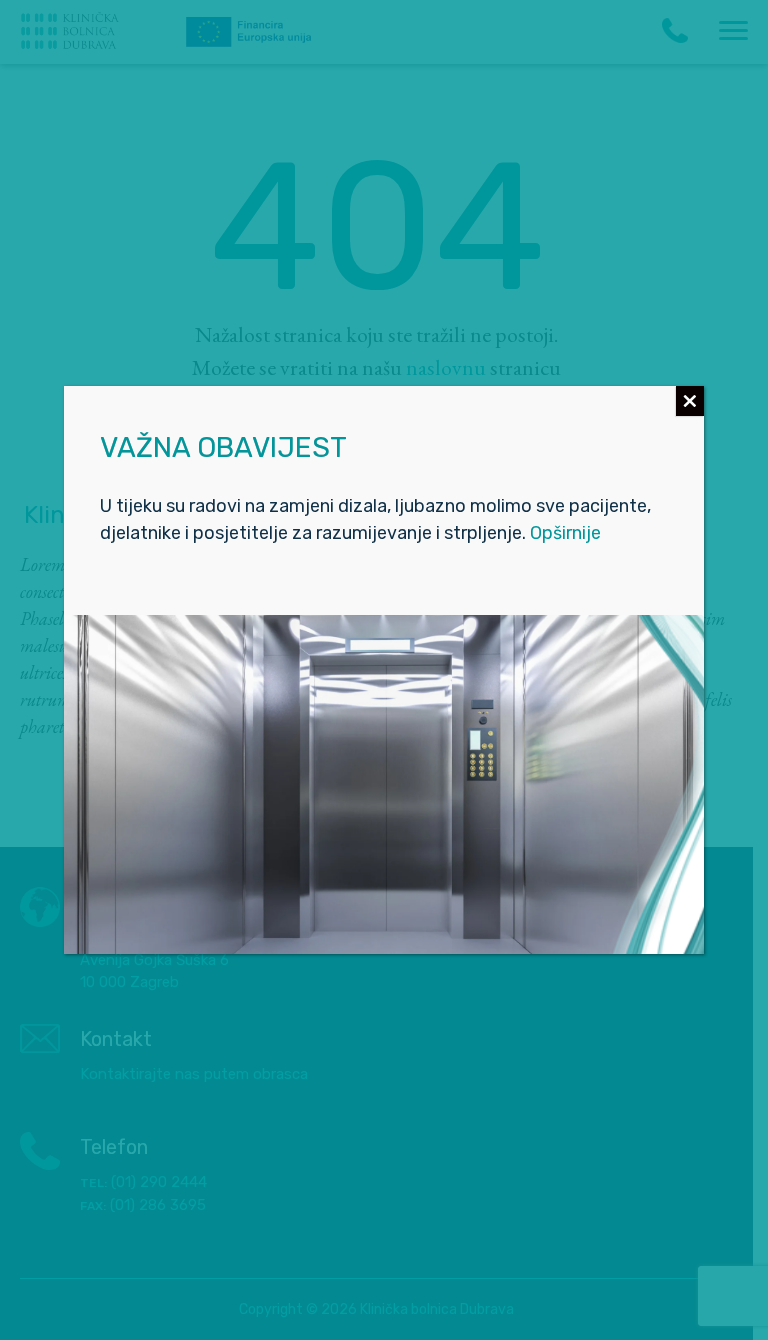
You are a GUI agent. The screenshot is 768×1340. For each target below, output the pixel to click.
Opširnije (565, 533)
